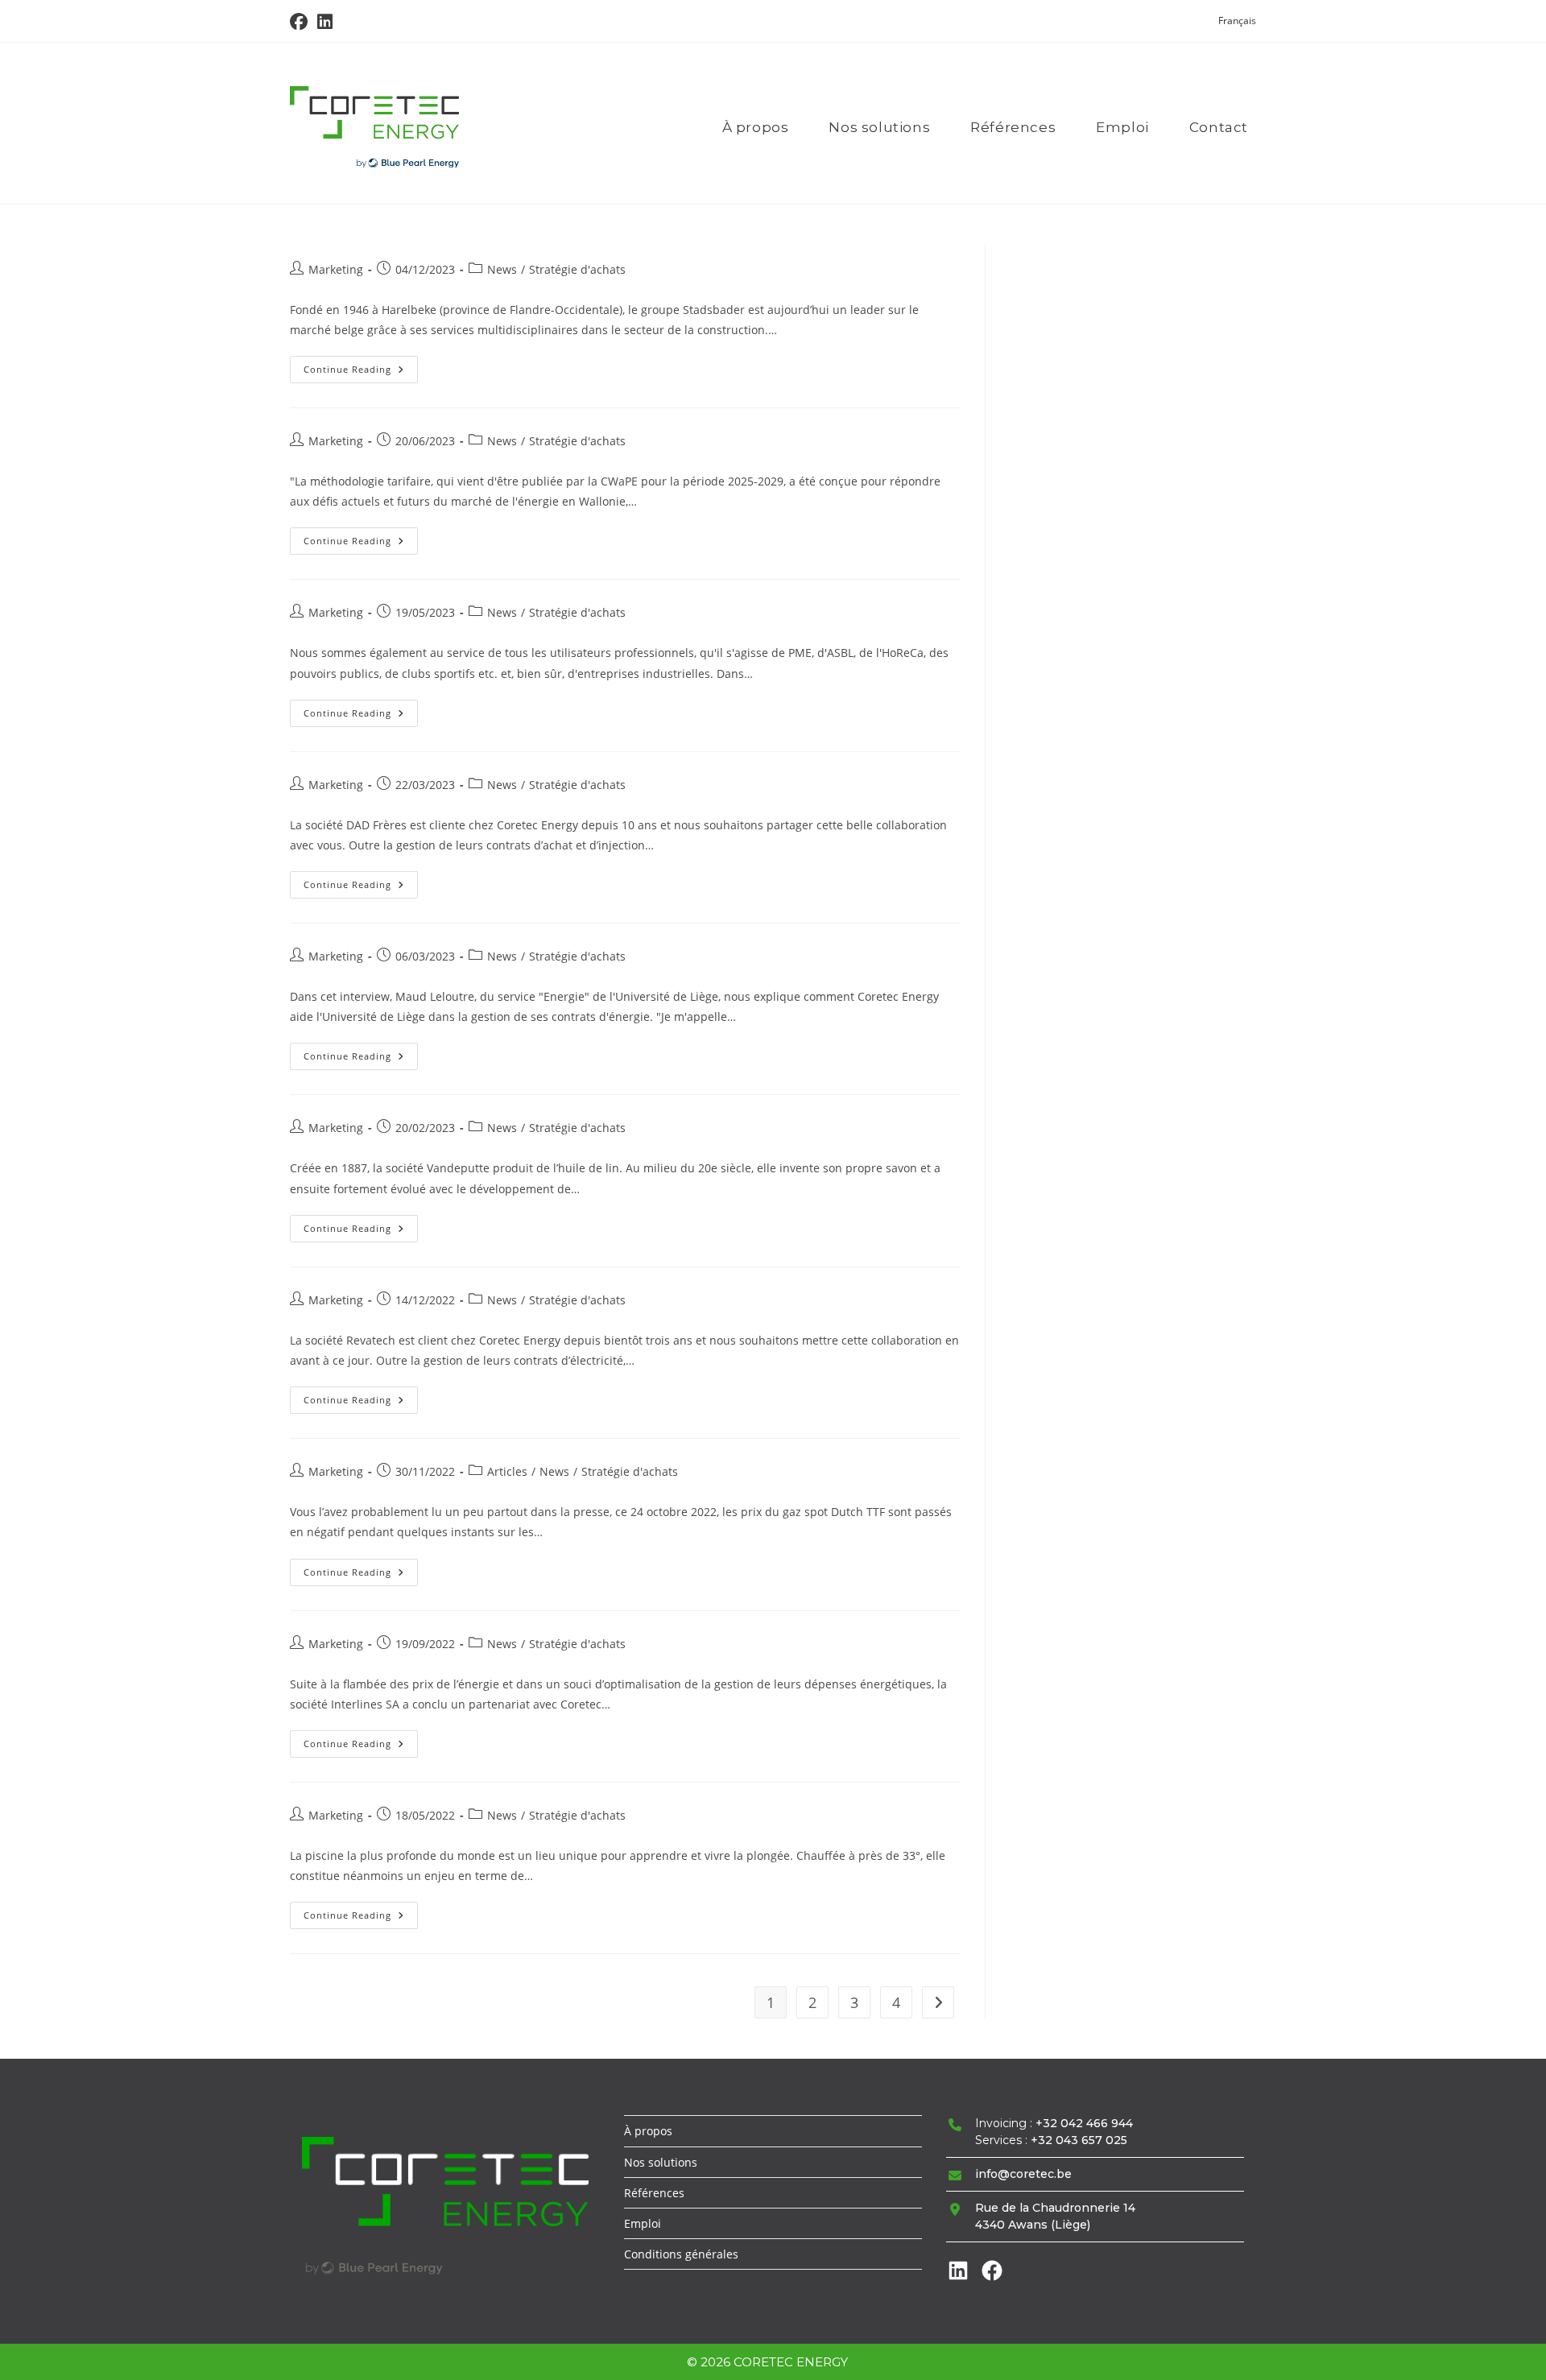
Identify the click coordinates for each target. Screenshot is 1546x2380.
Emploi (643, 2223)
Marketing (336, 269)
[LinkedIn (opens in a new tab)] (325, 22)
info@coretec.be (1023, 2174)
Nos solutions (661, 2162)
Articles (507, 1471)
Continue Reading (361, 372)
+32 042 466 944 (1084, 2123)
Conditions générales (681, 2254)
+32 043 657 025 (1079, 2140)
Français (1237, 21)
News (502, 269)
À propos (648, 2131)
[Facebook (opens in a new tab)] (301, 22)
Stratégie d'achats (577, 269)
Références (654, 2193)
